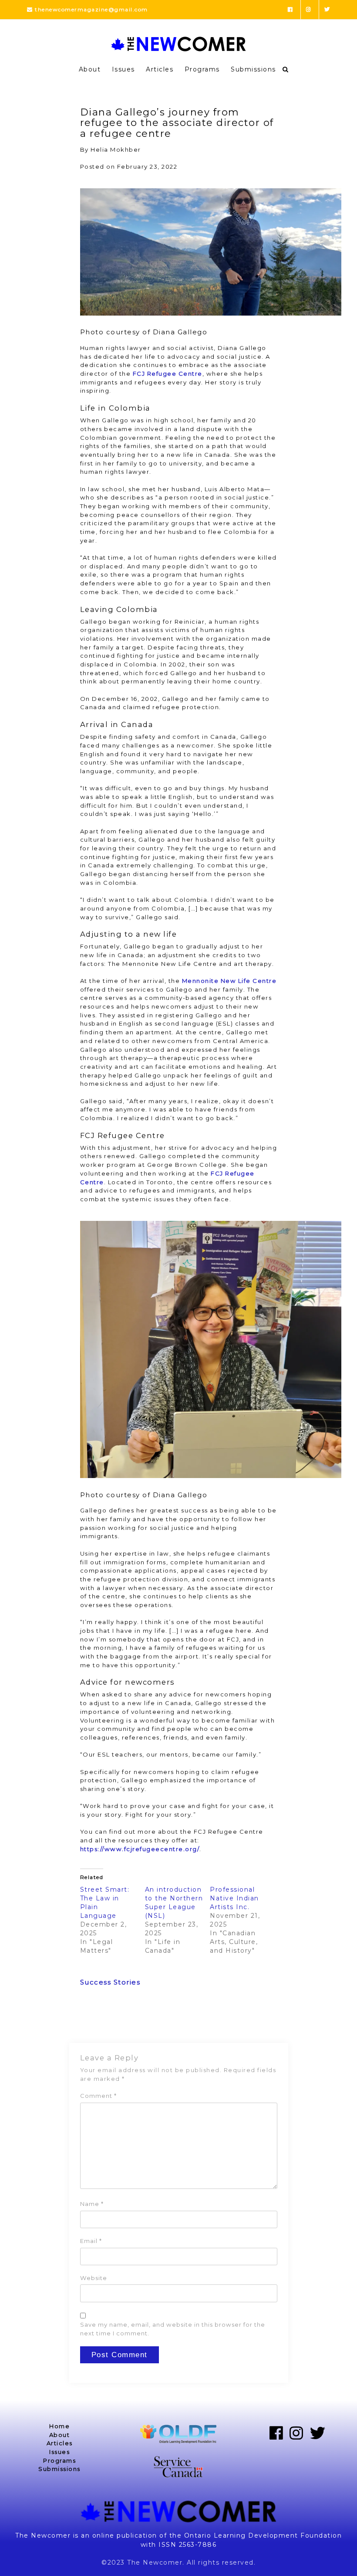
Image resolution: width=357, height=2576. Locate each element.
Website (94, 2278)
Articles (160, 69)
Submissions (253, 69)
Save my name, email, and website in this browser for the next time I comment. (173, 2329)
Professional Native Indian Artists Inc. (234, 1898)
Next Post (260, 2020)
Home (59, 2426)
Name (92, 2204)
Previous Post (105, 2020)
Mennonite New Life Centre (229, 981)
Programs (202, 69)
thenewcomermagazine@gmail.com (91, 9)
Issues (123, 69)
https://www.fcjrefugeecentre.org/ (140, 1849)
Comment (98, 2096)
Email (91, 2241)
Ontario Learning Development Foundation (263, 2535)
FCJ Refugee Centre (168, 374)
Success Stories (110, 1982)
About (90, 69)
